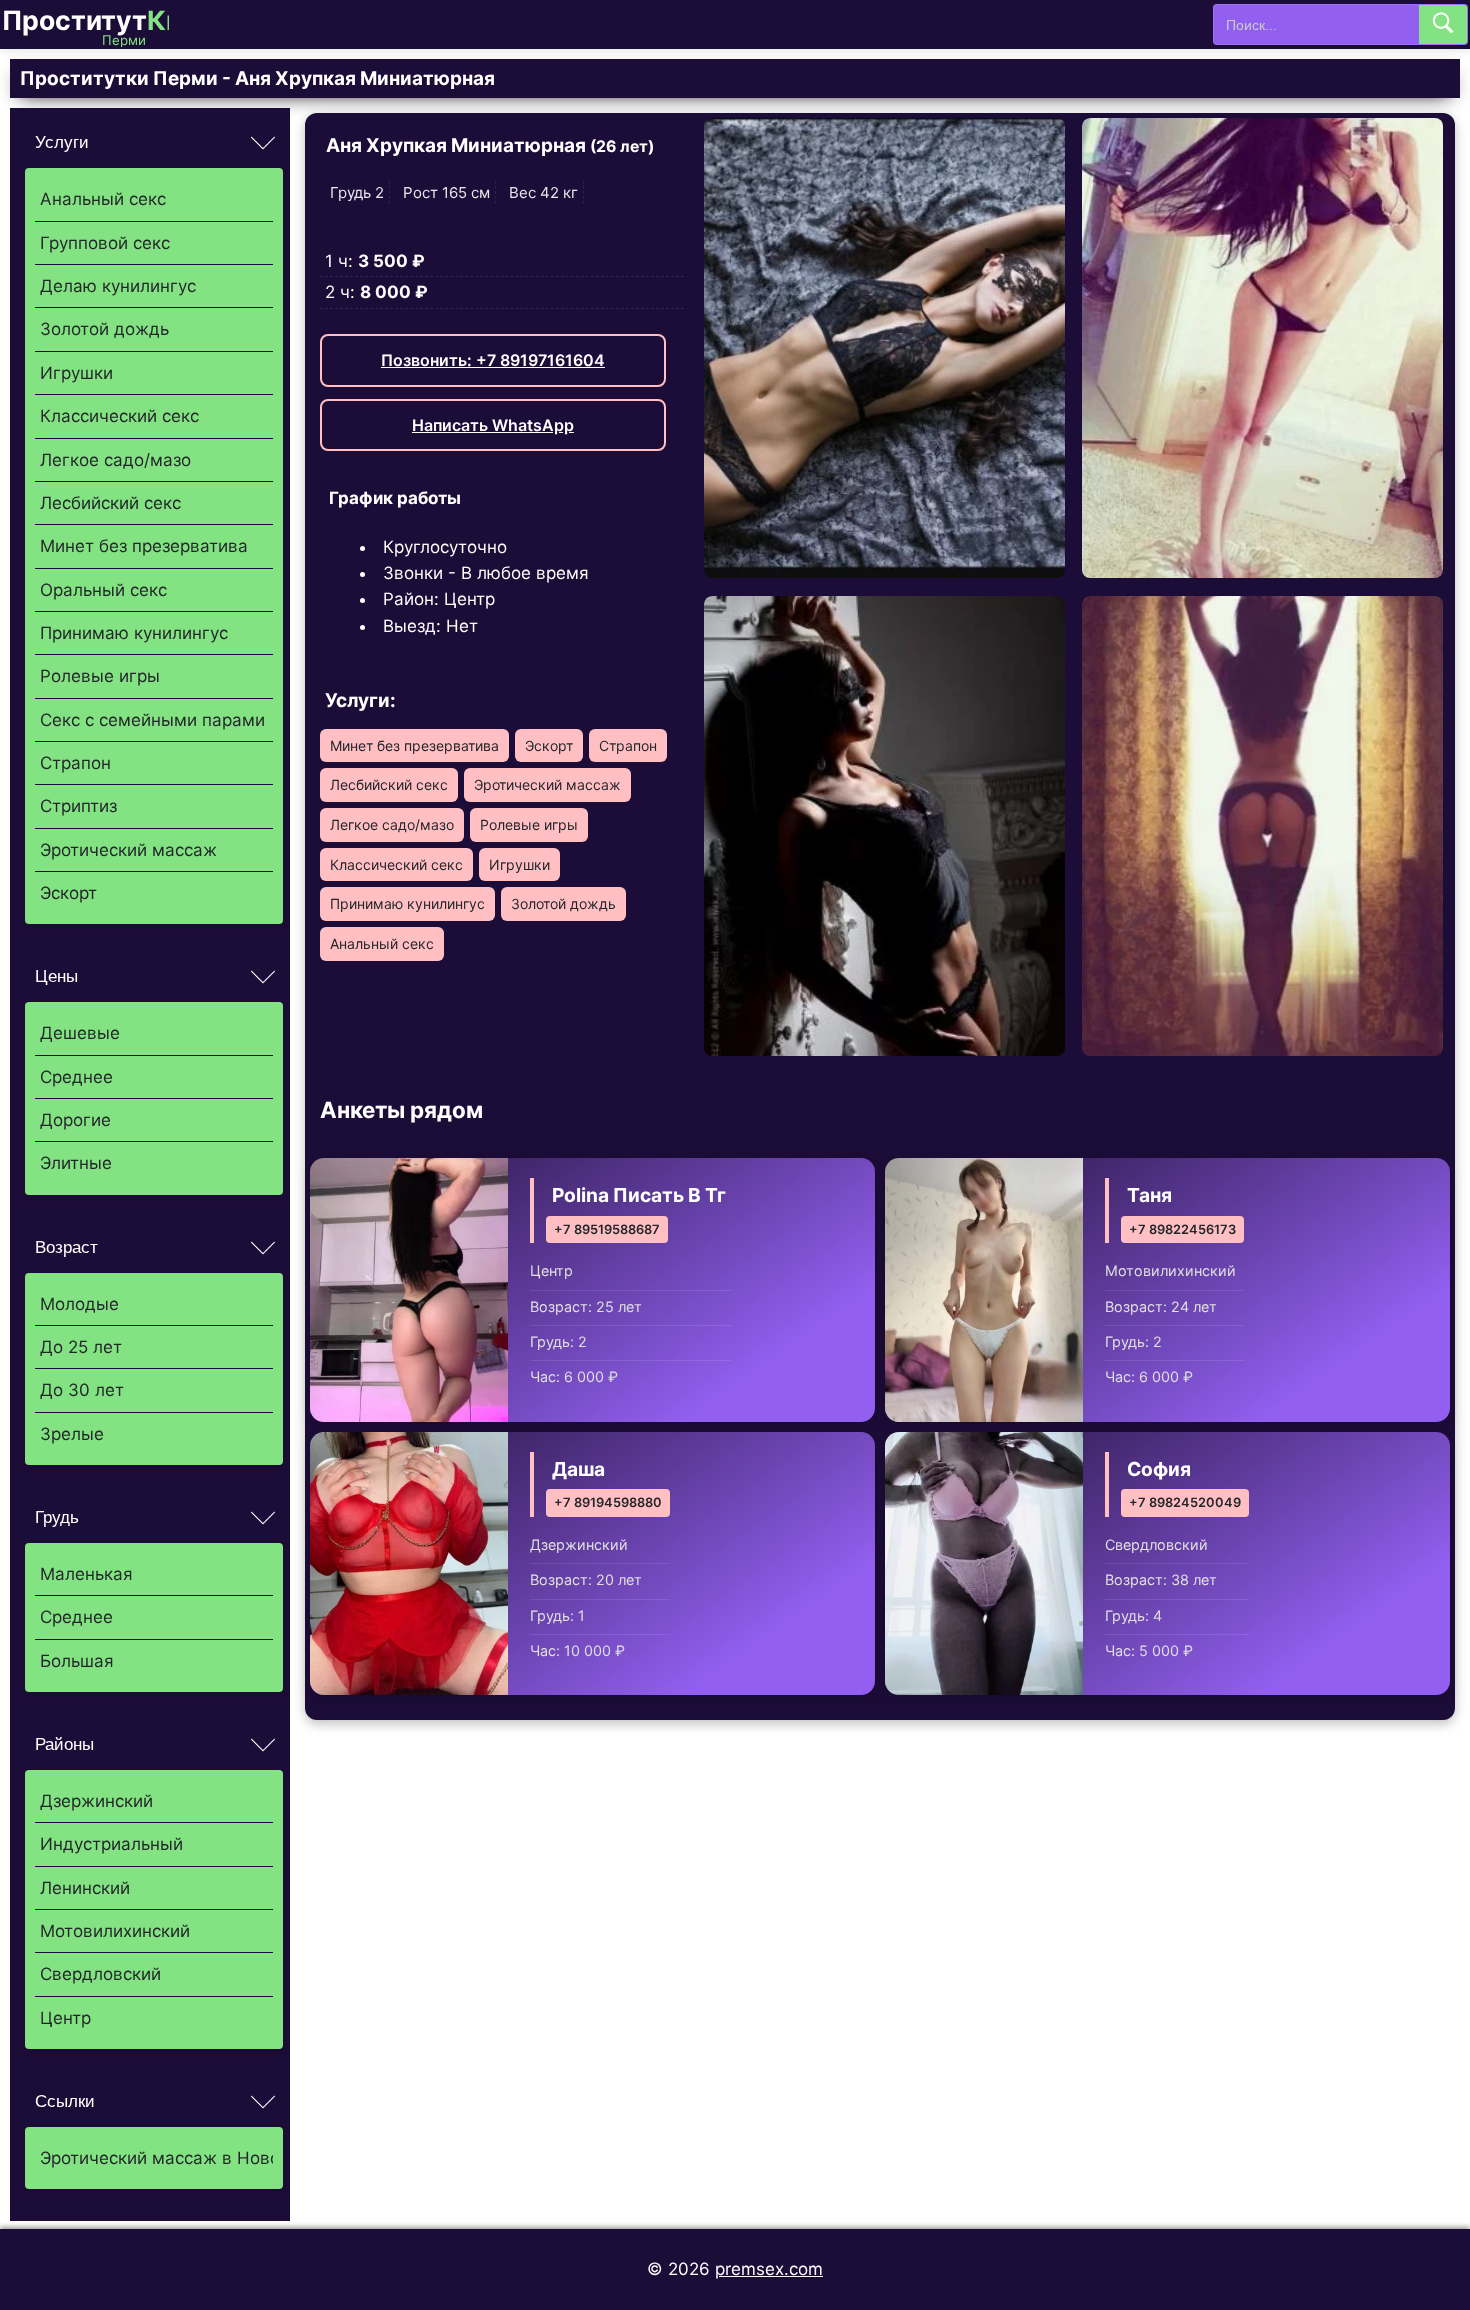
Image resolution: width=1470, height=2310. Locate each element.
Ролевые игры (100, 676)
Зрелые (72, 1434)
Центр (65, 2018)
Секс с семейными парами (152, 720)
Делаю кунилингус (118, 286)
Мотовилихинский (115, 1931)
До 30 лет (82, 1390)
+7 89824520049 (1185, 1502)
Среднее (76, 1077)
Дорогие (75, 1120)
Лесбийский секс (110, 503)
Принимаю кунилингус (134, 633)
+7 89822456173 (1182, 1229)
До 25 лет (81, 1347)
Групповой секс (105, 243)
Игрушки (76, 373)
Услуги (62, 142)
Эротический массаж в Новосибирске (156, 2158)
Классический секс (119, 416)
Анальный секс (103, 199)
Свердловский (100, 1974)
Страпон (75, 763)
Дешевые (80, 1033)
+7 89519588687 (607, 1229)
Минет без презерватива (144, 546)
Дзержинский (96, 1801)
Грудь (57, 1517)
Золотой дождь (104, 329)
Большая (77, 1661)
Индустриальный (111, 1844)
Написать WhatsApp (493, 425)
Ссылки (65, 2101)
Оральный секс (103, 590)
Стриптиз (78, 806)
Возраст (66, 1247)
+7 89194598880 (608, 1502)
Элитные (76, 1163)
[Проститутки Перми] (102, 24)
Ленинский (85, 1888)
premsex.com (769, 2269)
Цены (56, 976)
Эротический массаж (128, 850)
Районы (64, 1744)
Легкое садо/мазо (115, 460)
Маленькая (86, 1574)
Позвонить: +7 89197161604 (493, 360)
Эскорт (68, 893)
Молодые (79, 1304)
